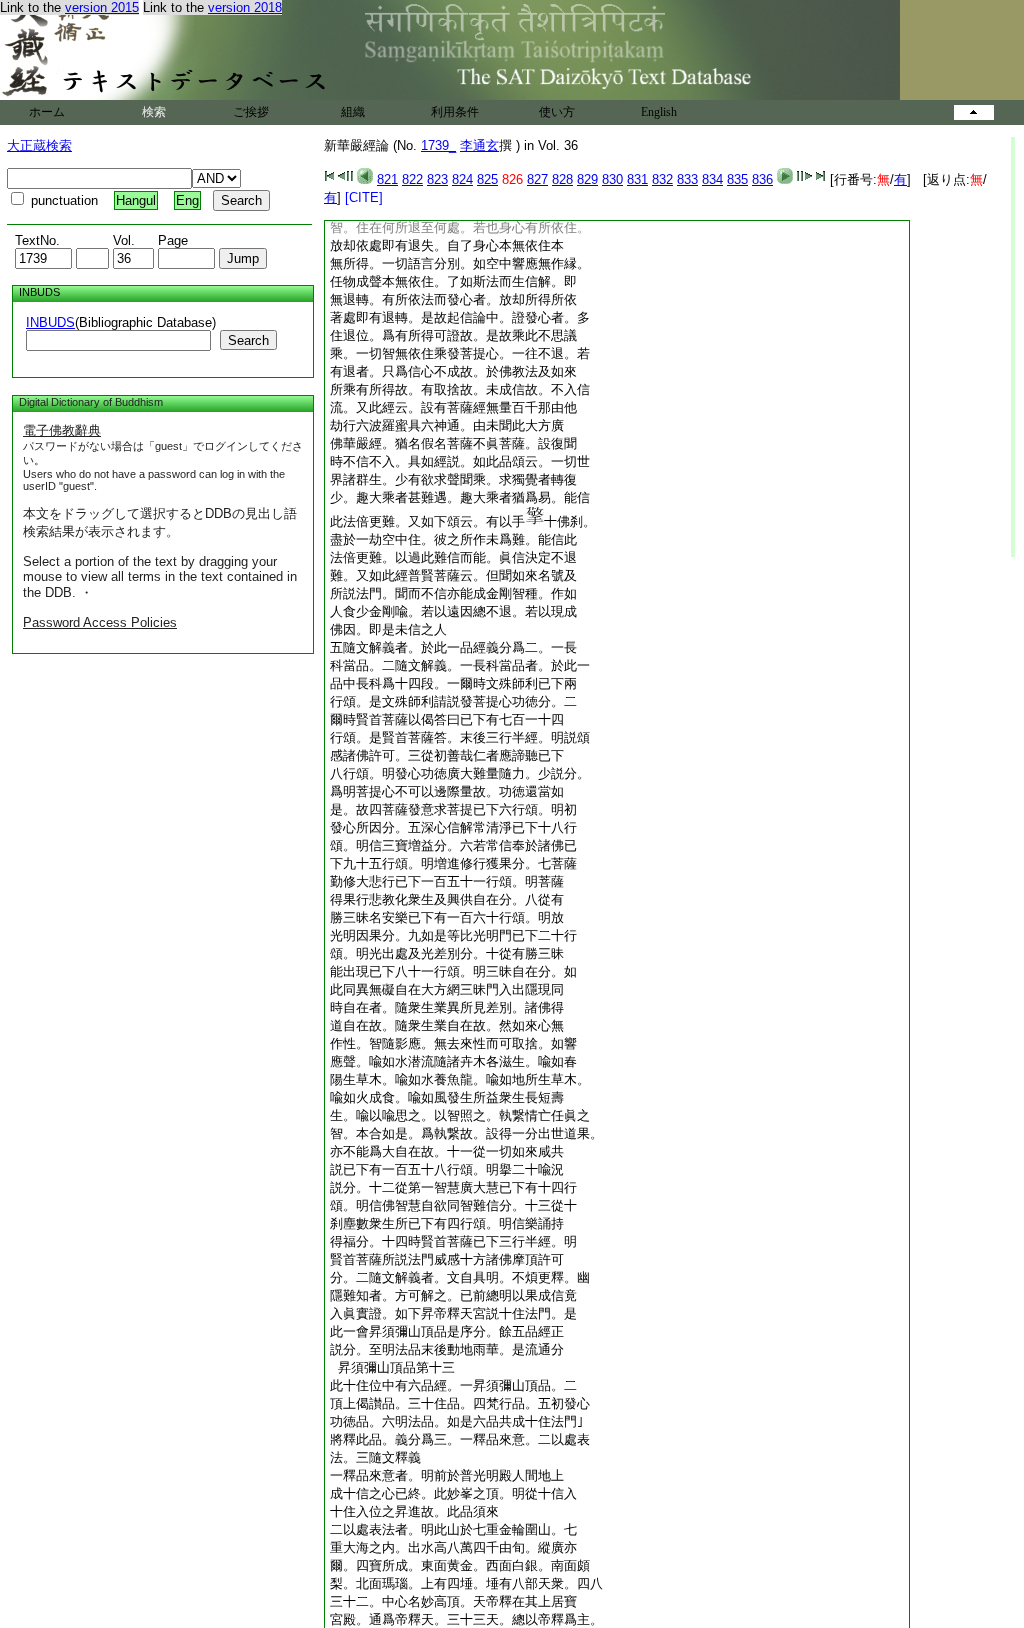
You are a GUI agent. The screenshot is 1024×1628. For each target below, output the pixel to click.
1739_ (438, 145)
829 (587, 179)
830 (612, 179)
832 (662, 179)
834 (712, 179)
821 (387, 179)
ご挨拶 (251, 112)
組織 (353, 112)
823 (437, 179)
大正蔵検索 (39, 145)
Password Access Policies (100, 622)
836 (762, 179)
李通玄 (479, 145)
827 (537, 179)
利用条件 (455, 112)
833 (687, 179)
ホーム (47, 112)
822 (412, 179)
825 (487, 179)
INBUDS (50, 322)
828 (562, 179)
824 (462, 179)
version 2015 (102, 7)
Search (248, 340)
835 (737, 179)
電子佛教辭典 (62, 430)
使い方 (557, 112)
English (659, 112)
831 (637, 179)
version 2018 (245, 7)
